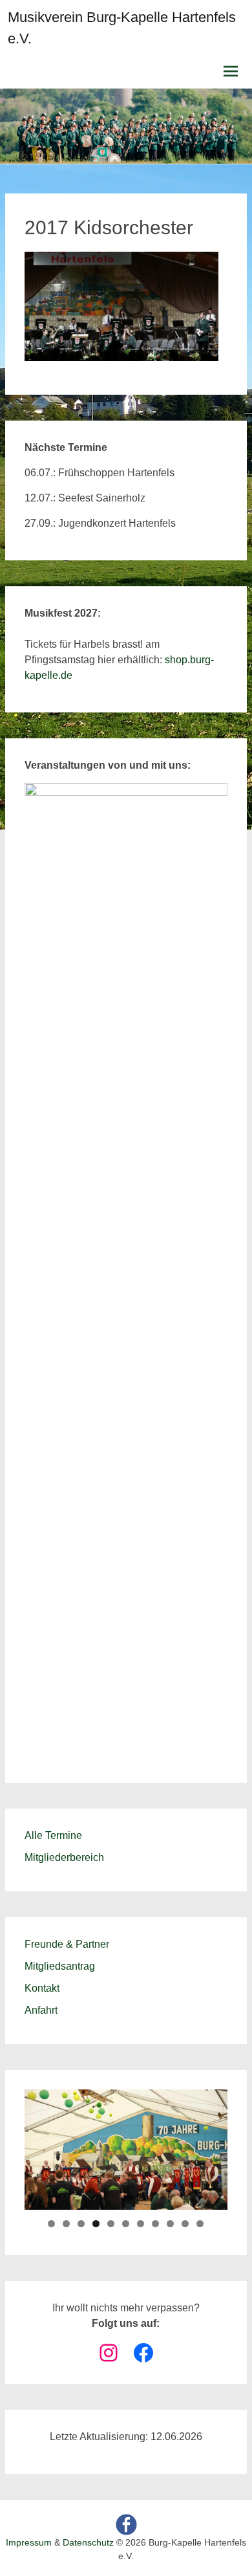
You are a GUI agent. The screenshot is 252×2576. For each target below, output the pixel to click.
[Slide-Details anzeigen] (126, 1268)
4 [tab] (96, 2224)
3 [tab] (81, 2224)
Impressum (29, 2542)
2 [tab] (66, 2224)
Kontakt (42, 1988)
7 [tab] (141, 2224)
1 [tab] (51, 2224)
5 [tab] (111, 2224)
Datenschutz (88, 2542)
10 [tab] (185, 2224)
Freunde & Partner (67, 1944)
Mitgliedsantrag (60, 1966)
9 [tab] (170, 2224)
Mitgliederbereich (64, 1857)
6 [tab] (126, 2224)
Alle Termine (53, 1835)
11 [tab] (200, 2224)
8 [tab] (155, 2224)
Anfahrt (41, 2010)
